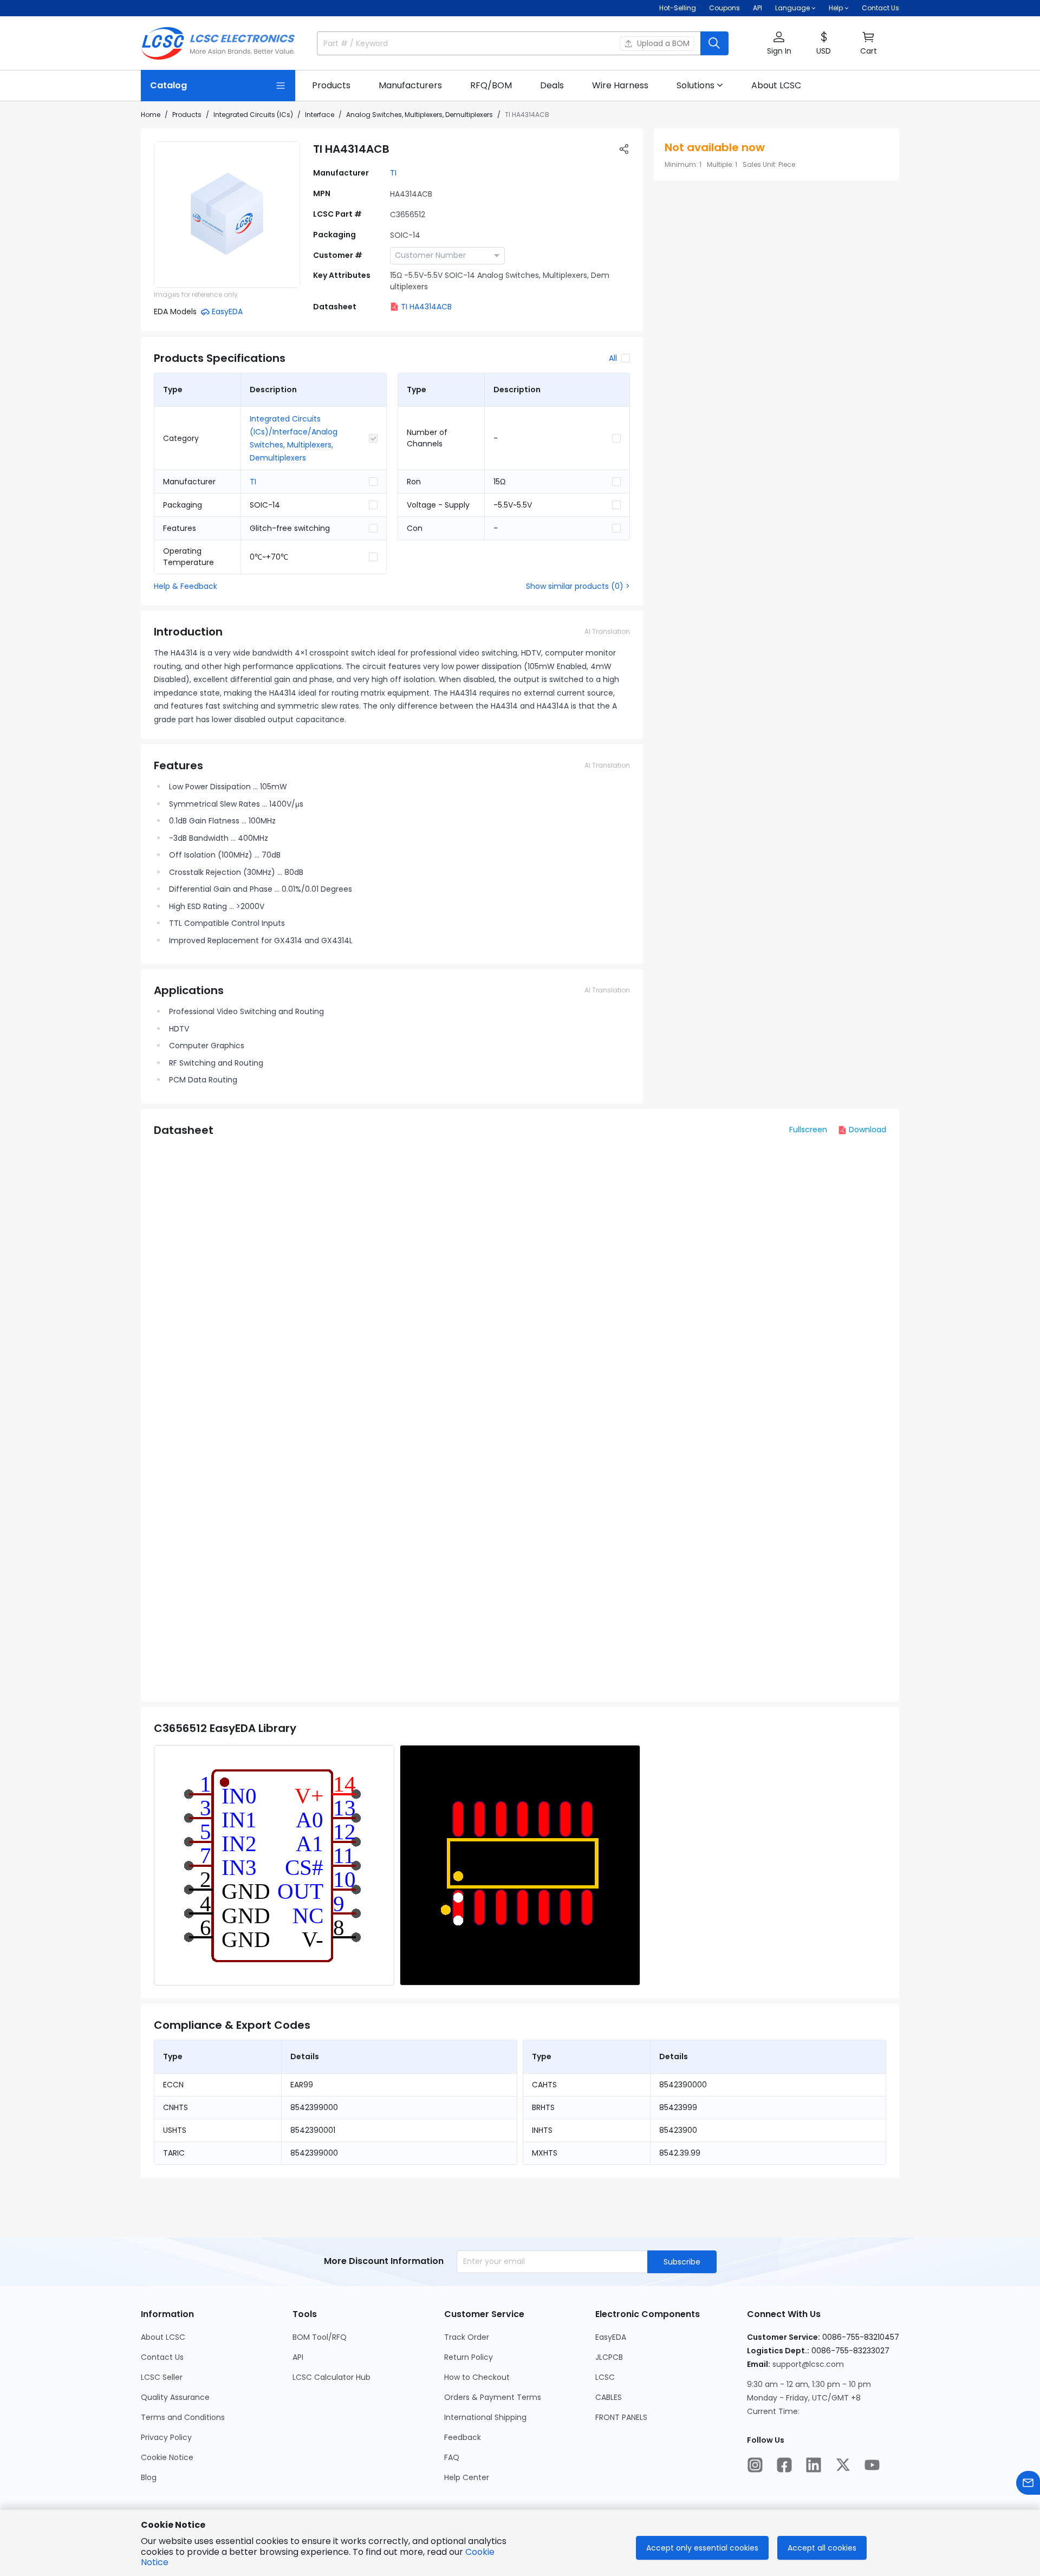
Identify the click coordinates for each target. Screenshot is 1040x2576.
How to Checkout (477, 2377)
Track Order (467, 2337)
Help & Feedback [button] (186, 586)
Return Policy (469, 2357)
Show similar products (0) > (578, 586)
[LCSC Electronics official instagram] (755, 2465)
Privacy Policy (166, 2437)
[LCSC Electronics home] (218, 43)
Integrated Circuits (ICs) (253, 115)
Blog (149, 2477)
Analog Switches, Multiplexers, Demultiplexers (420, 115)
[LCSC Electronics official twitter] (843, 2465)
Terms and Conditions (183, 2417)
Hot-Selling (678, 8)
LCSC (605, 2377)
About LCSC (163, 2337)
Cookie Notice (167, 2457)
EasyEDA (611, 2337)
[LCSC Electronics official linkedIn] (814, 2465)
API (758, 8)
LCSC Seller (162, 2377)
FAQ (452, 2457)
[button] (779, 44)
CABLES (609, 2397)
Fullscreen (808, 1130)
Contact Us (880, 8)
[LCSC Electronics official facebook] (784, 2465)
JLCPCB (609, 2357)
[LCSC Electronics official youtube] (872, 2465)
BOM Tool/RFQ (320, 2337)
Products (187, 115)
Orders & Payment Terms (493, 2397)
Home (151, 115)
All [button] (613, 358)
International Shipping (485, 2417)
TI (393, 173)
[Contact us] (1028, 2483)
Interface (320, 115)
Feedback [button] (463, 2437)
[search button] (714, 43)
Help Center (467, 2477)
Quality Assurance (175, 2397)
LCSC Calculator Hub (331, 2377)
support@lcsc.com (808, 2364)
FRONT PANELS (621, 2417)
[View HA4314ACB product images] (227, 215)
